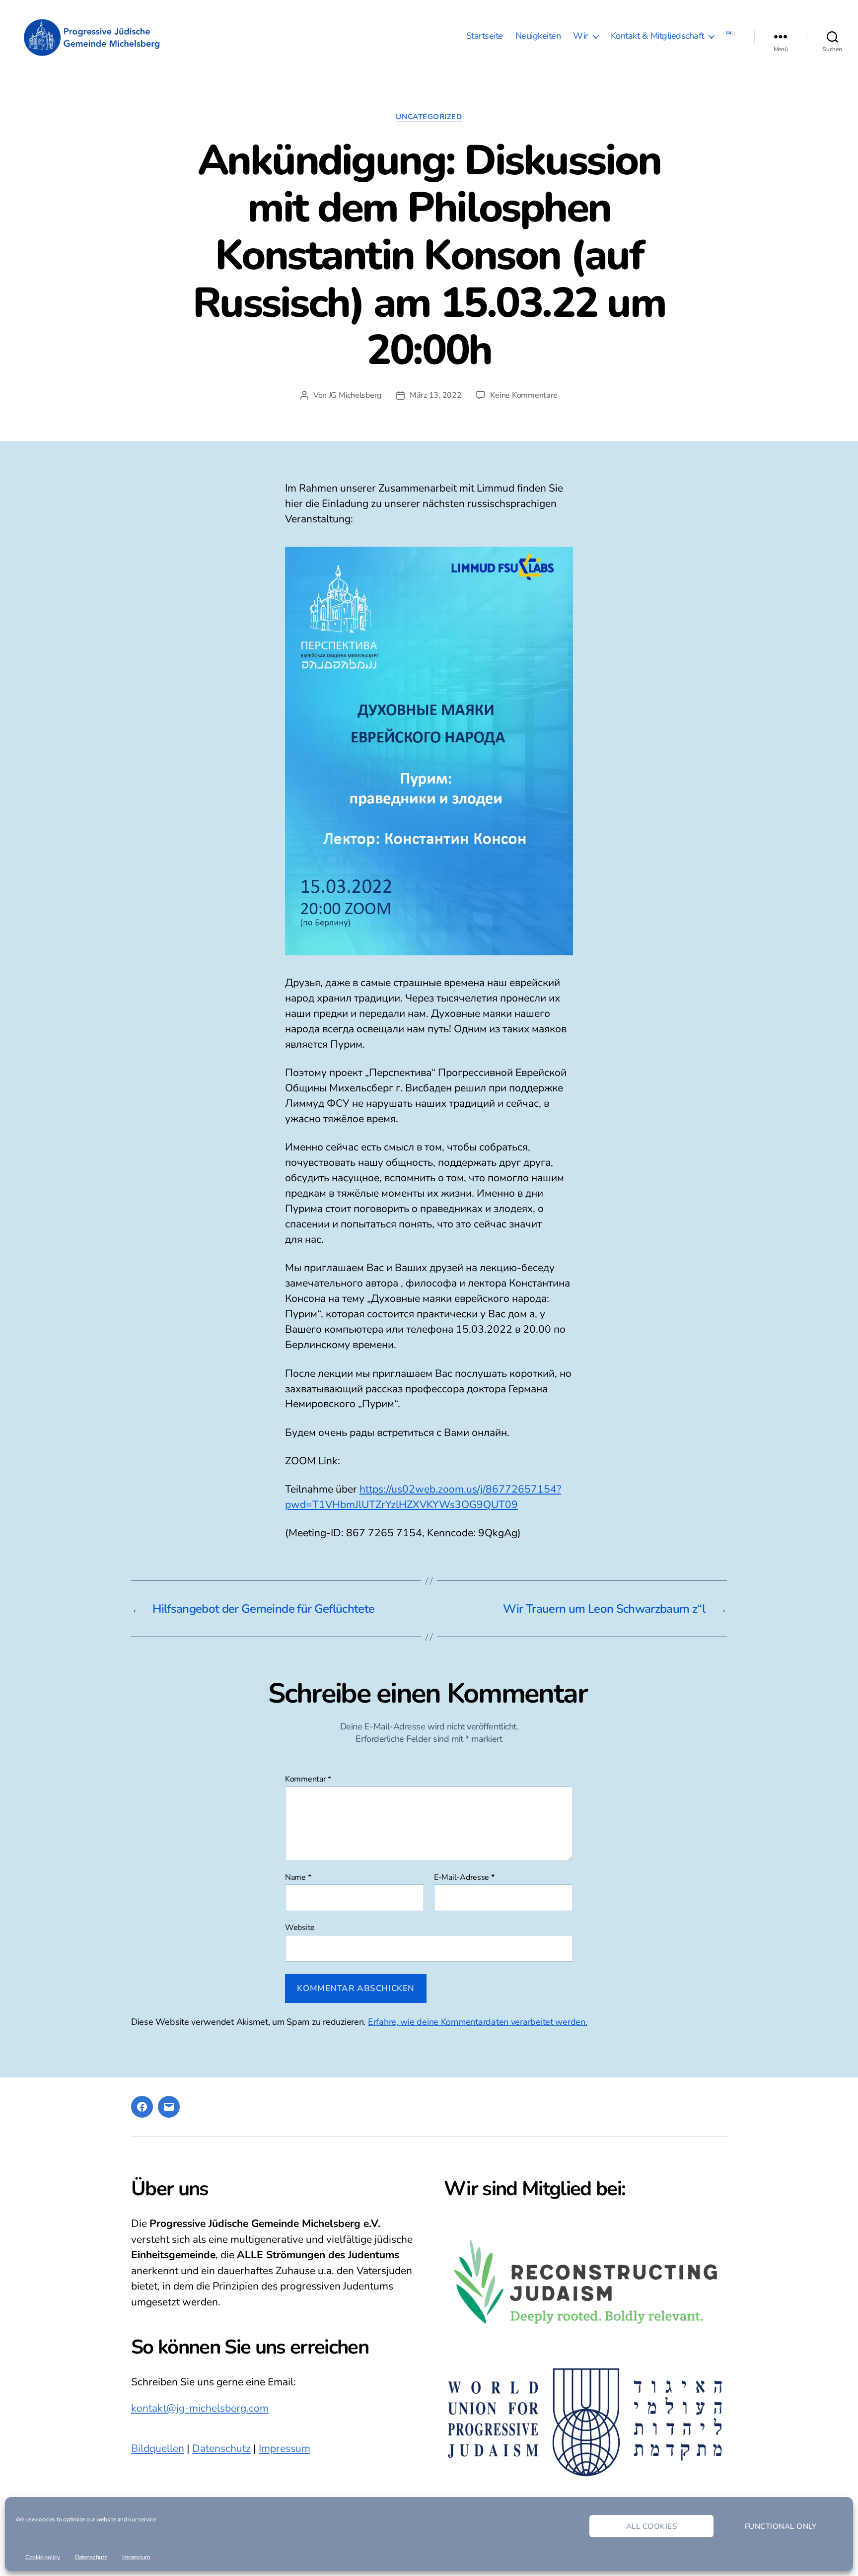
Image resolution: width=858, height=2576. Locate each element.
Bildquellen (158, 2448)
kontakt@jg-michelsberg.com (200, 2408)
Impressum (136, 2557)
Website (300, 1927)
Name (298, 1878)
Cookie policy (43, 2557)
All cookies (652, 2526)
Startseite (485, 36)
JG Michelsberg (355, 395)
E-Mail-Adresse (464, 1878)
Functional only (781, 2526)
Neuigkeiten (538, 36)
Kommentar (308, 1780)
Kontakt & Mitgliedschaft (657, 36)
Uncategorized (429, 117)
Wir (581, 36)
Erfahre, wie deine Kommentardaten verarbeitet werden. (478, 2022)
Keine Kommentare (524, 395)
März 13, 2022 (436, 395)
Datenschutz (91, 2557)
